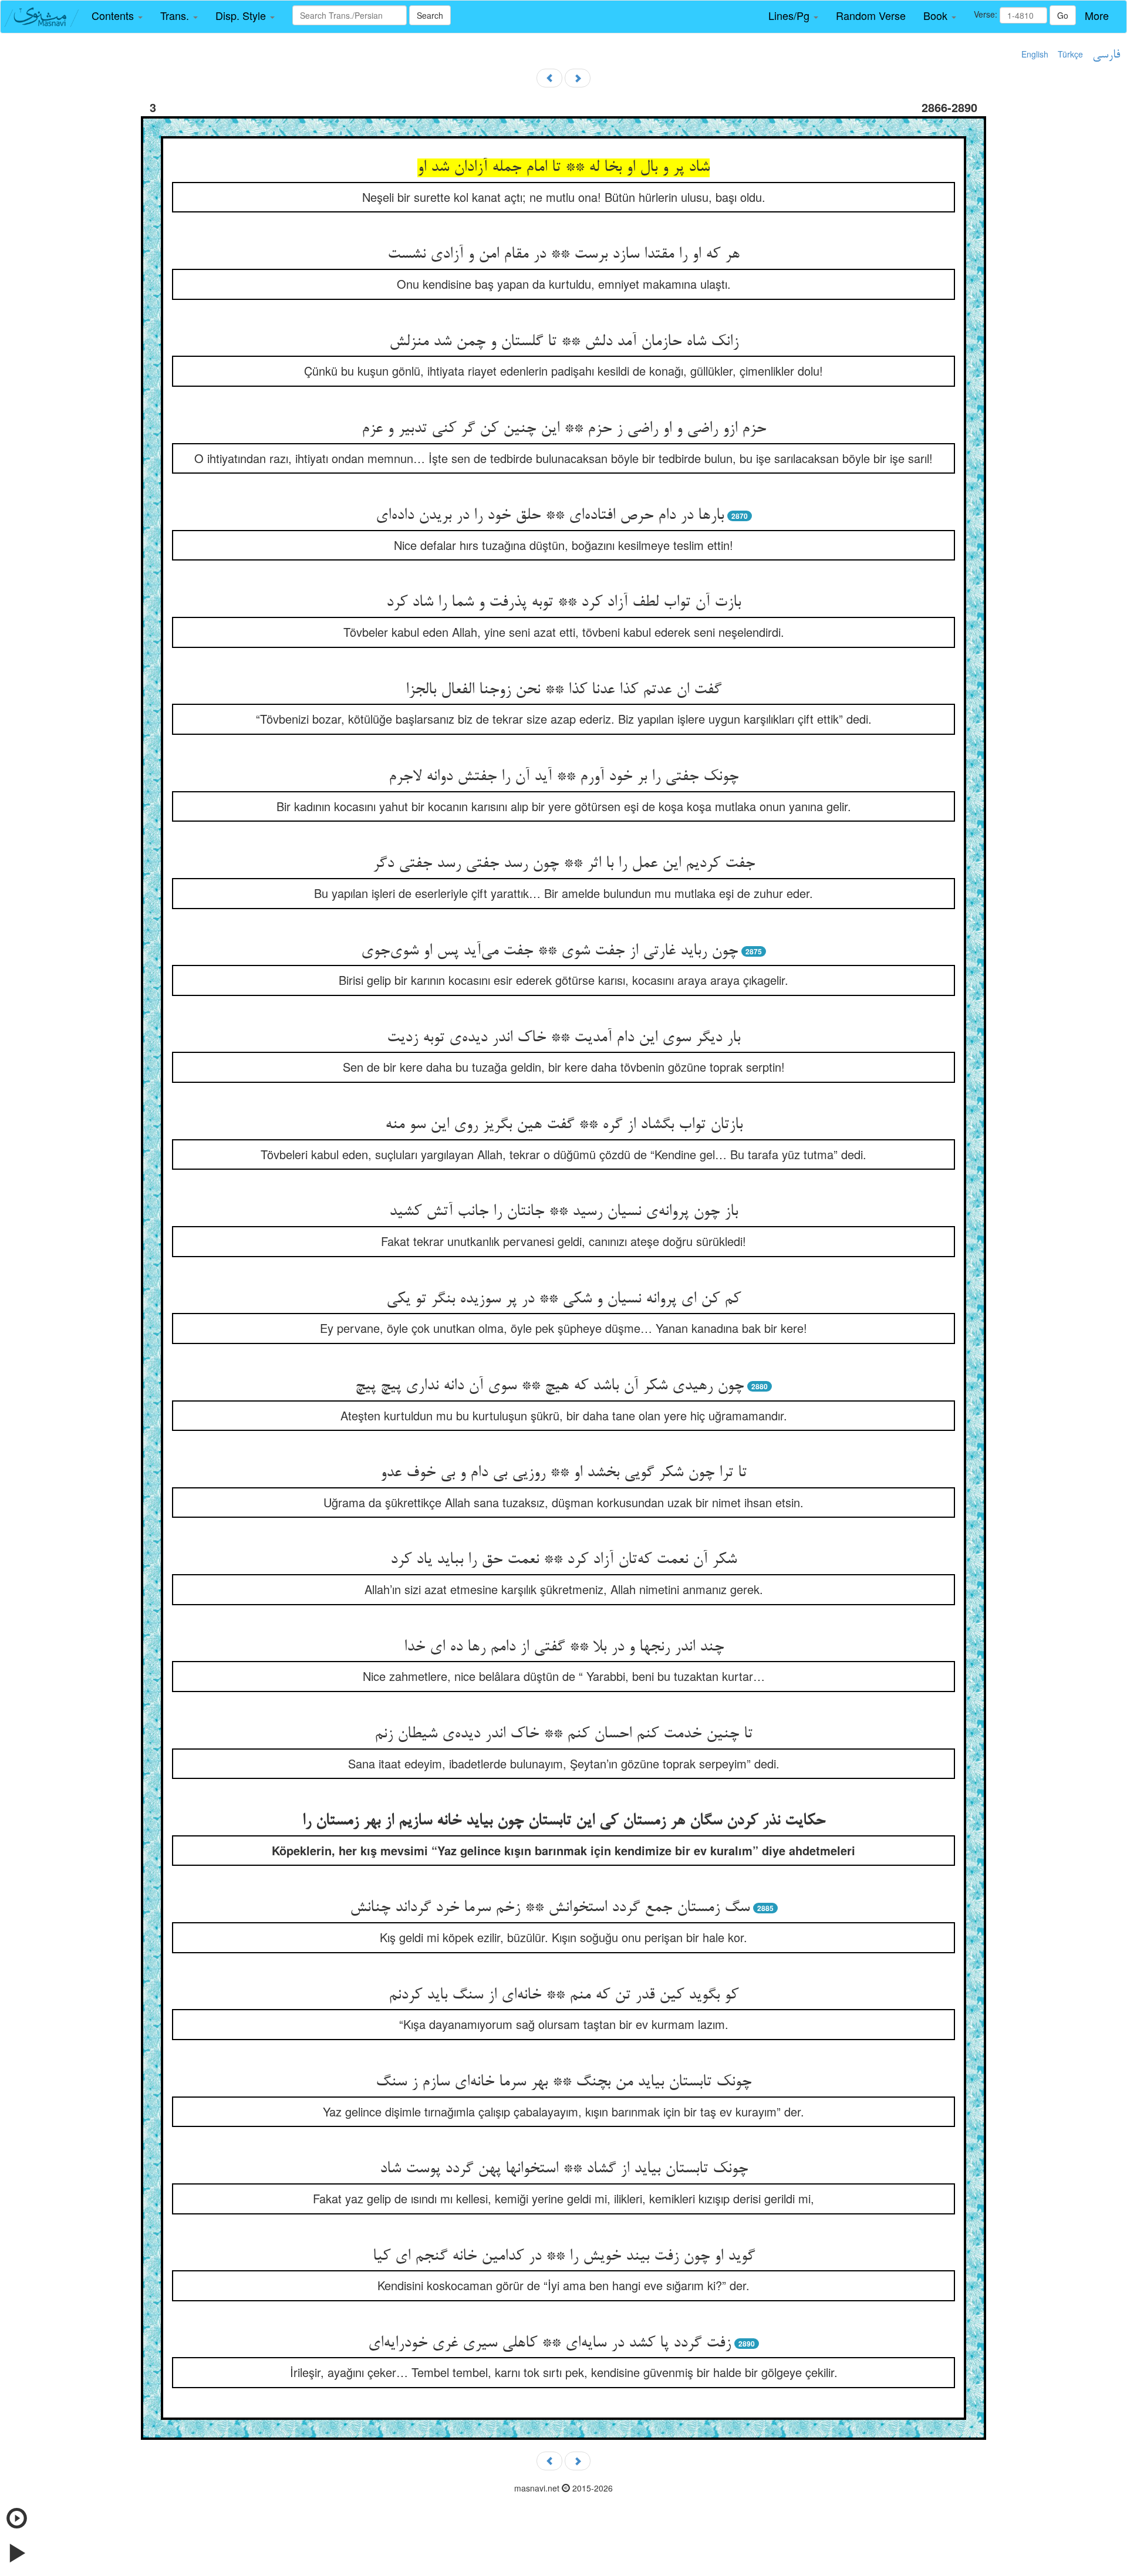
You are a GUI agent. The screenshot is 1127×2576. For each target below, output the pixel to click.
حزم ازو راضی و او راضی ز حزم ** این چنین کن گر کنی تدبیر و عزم (564, 429)
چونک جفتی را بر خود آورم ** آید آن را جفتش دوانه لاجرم (563, 777)
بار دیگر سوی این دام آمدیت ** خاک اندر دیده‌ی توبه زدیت (563, 1038)
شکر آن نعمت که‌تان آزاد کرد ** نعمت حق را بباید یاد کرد (563, 1560)
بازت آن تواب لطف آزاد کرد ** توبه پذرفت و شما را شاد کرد (563, 603)
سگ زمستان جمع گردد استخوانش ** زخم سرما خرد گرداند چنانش (550, 1908)
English (1035, 54)
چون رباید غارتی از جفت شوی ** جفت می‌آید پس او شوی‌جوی (549, 951)
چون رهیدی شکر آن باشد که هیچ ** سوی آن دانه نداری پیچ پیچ (549, 1386)
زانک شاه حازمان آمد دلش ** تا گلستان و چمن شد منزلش (564, 342)
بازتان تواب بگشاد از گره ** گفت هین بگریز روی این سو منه (564, 1125)
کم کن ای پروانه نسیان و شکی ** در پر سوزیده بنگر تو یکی (563, 1299)
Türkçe (1070, 54)
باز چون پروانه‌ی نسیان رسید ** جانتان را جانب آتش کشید (563, 1212)
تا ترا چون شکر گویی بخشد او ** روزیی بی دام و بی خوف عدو (563, 1473)
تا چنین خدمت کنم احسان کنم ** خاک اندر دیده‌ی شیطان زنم (563, 1734)
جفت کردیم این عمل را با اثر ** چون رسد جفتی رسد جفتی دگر (564, 864)
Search (430, 15)
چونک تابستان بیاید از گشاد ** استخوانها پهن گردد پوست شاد (564, 2169)
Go (1063, 15)
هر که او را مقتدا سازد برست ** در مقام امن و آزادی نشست (563, 255)
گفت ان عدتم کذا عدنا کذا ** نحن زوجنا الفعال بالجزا (563, 690)
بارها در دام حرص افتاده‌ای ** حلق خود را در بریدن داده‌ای (550, 516)
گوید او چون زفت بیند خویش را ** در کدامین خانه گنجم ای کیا (564, 2257)
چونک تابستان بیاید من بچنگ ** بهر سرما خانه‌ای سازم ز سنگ (563, 2082)
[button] (117, 16)
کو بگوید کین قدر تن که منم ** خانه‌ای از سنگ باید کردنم (563, 1996)
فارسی (1106, 55)
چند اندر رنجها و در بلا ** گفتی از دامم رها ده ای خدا (564, 1647)
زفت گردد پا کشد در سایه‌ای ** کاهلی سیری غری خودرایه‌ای (549, 2344)
